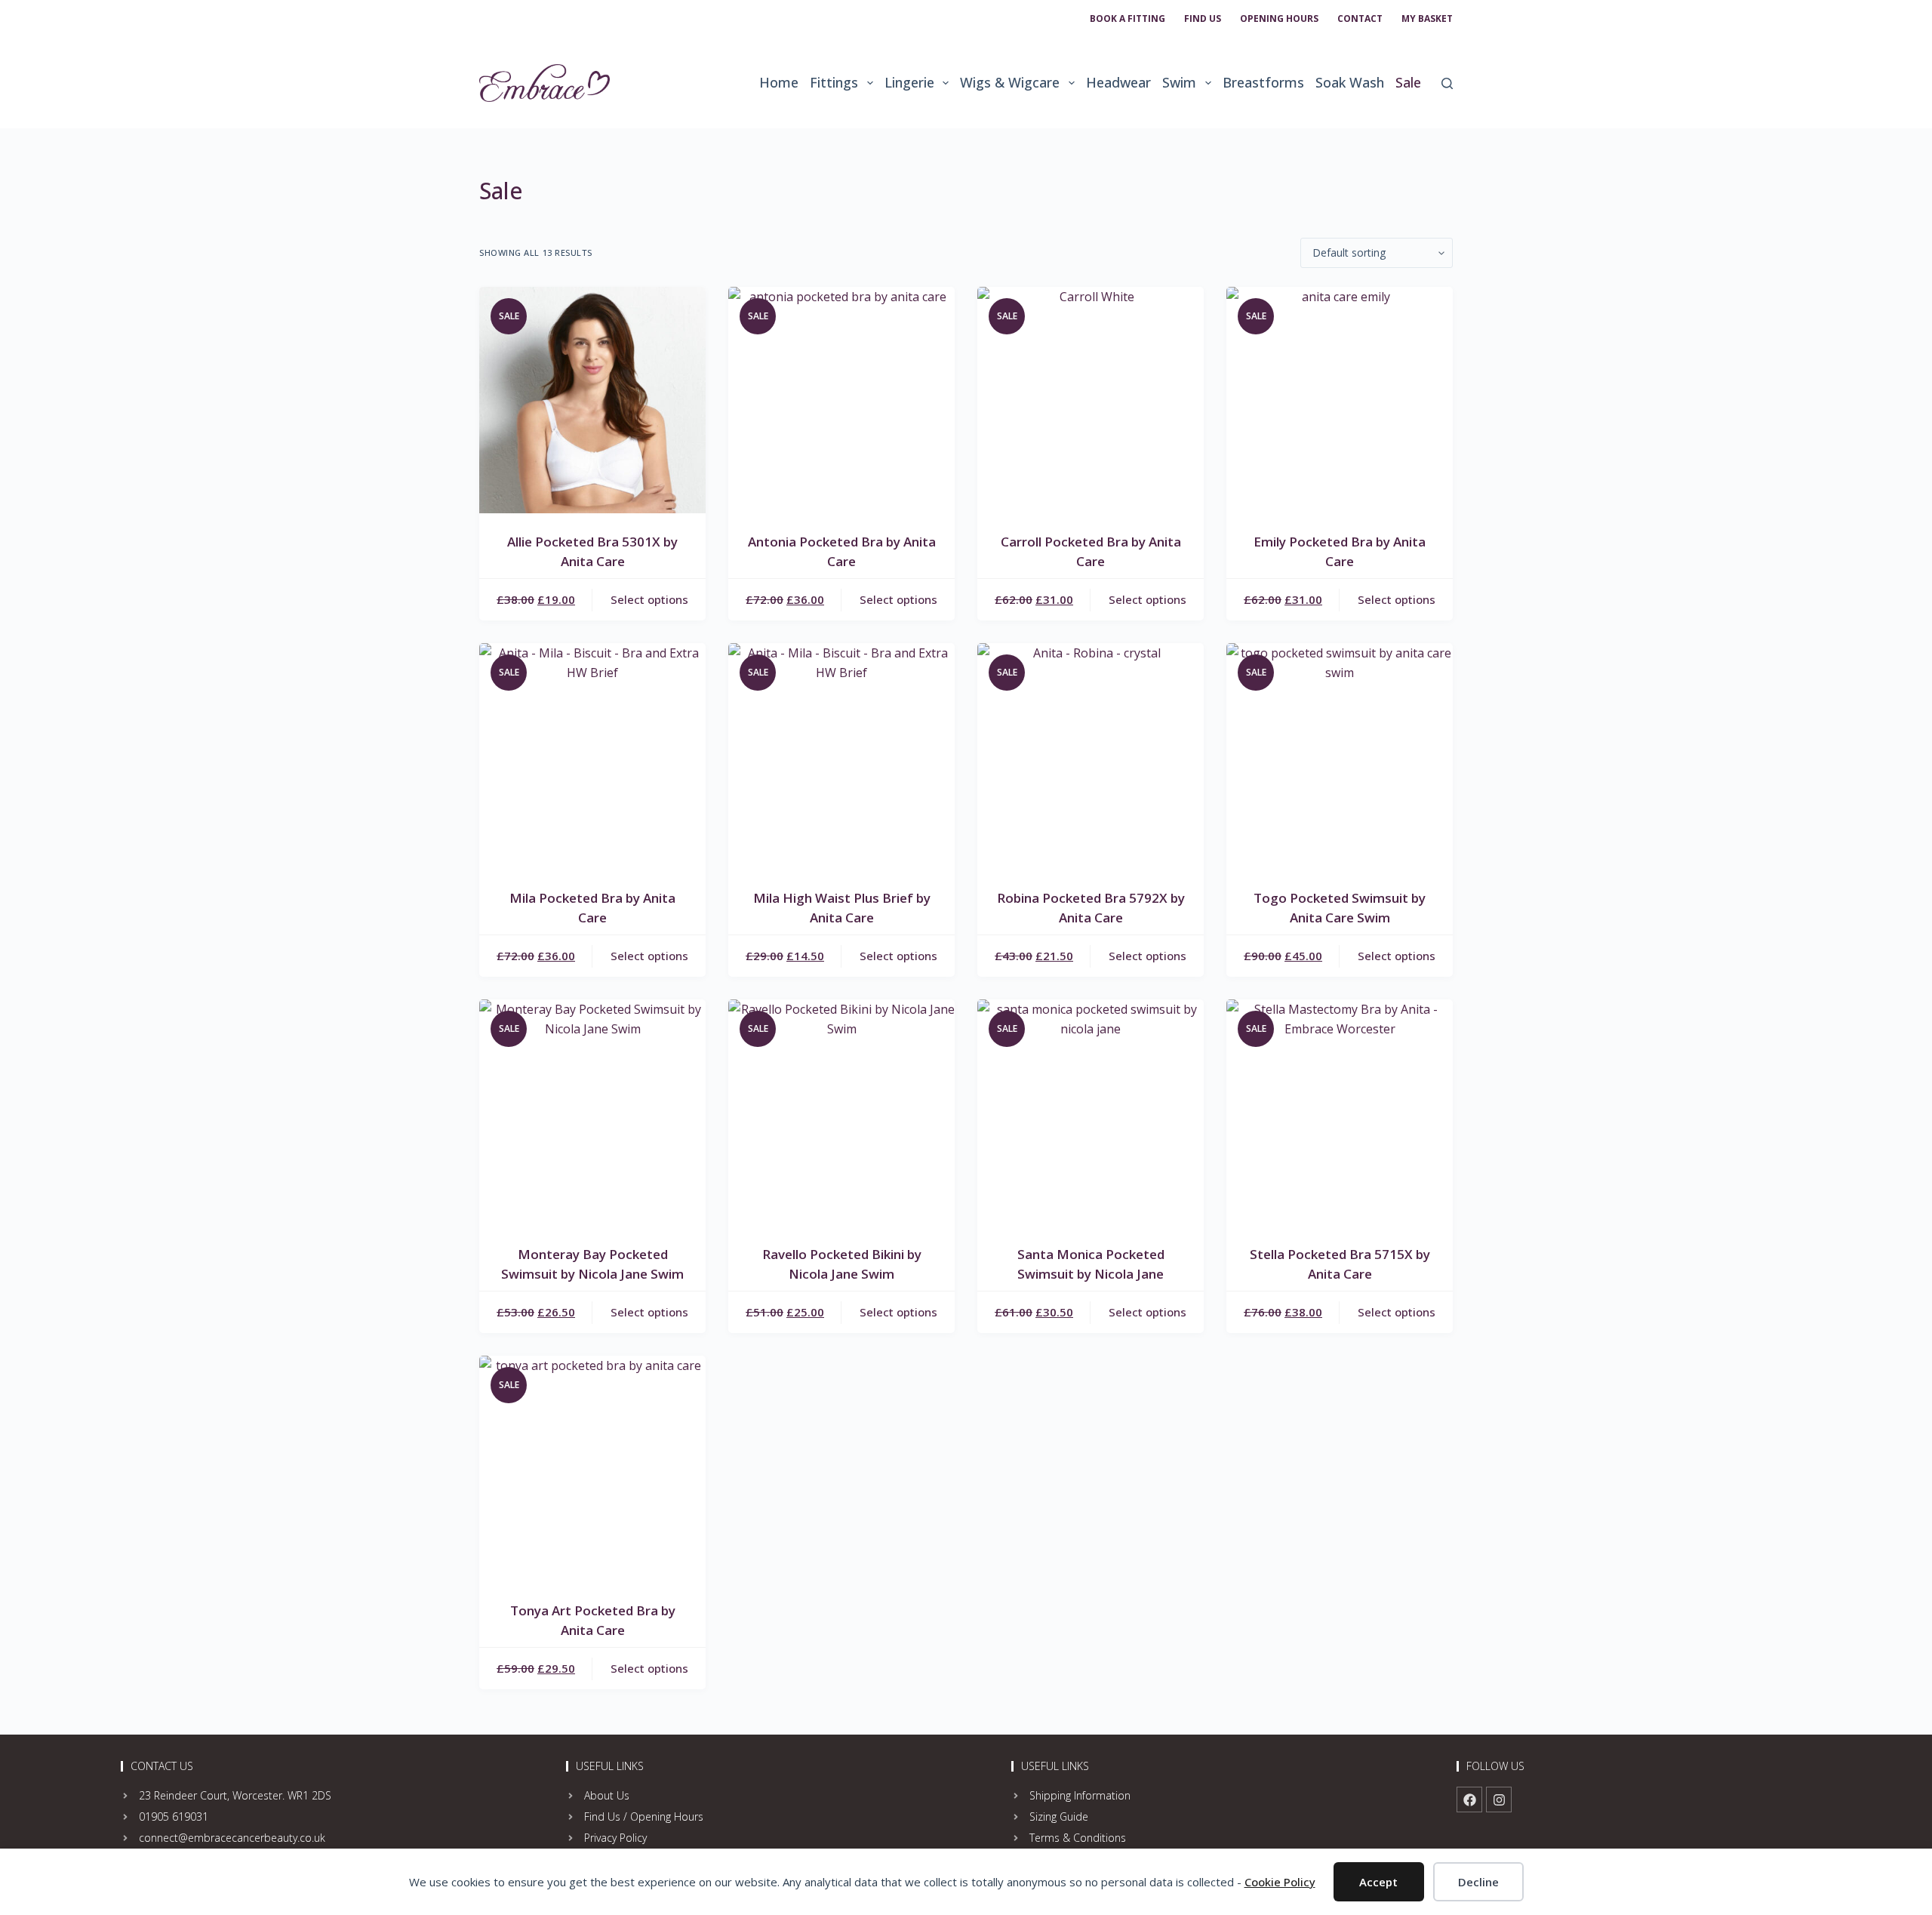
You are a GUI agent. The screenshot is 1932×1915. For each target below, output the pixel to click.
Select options (649, 599)
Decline (1478, 1882)
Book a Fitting (1128, 18)
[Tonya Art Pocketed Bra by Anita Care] (592, 1469)
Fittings (834, 82)
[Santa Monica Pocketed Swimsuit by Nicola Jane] (1091, 1113)
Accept (1378, 1882)
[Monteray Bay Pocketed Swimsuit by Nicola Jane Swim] (592, 1113)
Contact (1360, 18)
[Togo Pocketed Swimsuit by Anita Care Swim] (1340, 756)
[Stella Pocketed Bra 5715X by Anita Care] (1340, 1113)
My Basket (1427, 18)
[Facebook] (1469, 1800)
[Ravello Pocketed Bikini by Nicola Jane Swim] (841, 1113)
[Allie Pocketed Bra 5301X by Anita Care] (592, 400)
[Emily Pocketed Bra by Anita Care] (1340, 400)
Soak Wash (1350, 82)
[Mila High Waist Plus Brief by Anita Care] (841, 756)
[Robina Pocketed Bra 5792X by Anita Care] (1091, 756)
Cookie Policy (1280, 1882)
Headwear (1118, 82)
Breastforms (1263, 82)
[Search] (1447, 83)
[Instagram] (1499, 1800)
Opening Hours (1279, 18)
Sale (1408, 82)
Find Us (1203, 18)
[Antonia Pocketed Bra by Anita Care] (841, 400)
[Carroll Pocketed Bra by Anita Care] (1091, 400)
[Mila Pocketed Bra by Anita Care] (592, 756)
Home (779, 82)
